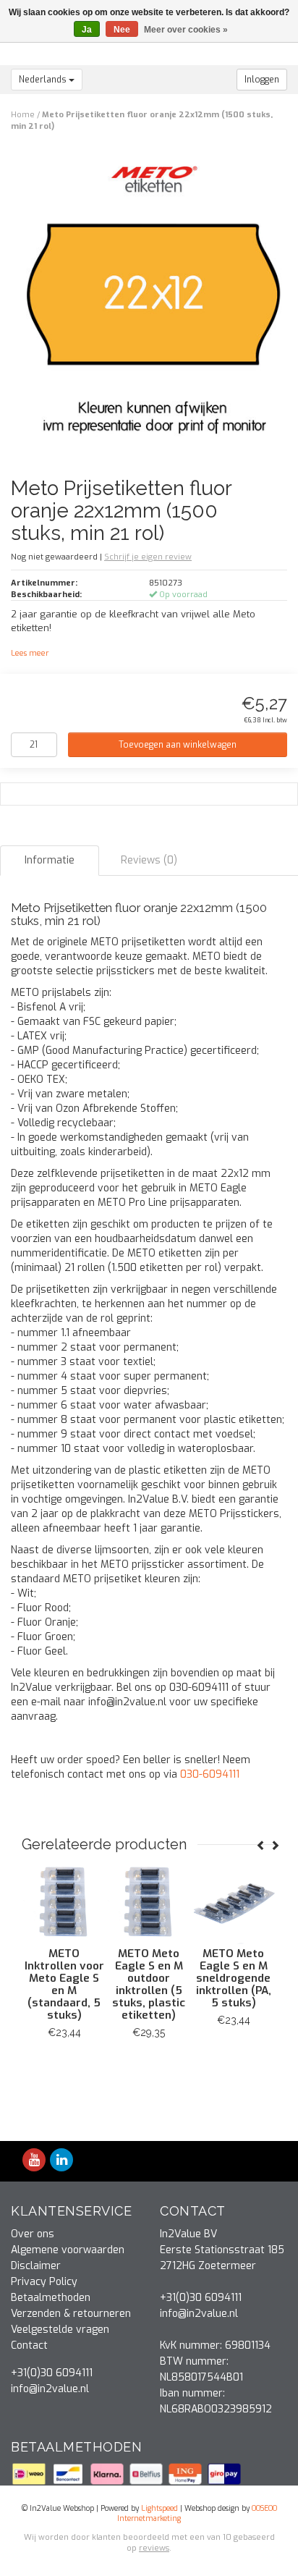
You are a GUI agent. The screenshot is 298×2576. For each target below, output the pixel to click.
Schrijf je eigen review (148, 557)
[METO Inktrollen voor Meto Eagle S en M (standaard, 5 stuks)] (145, 1902)
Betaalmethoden (51, 2298)
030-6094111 (210, 1774)
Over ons (33, 2234)
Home (23, 115)
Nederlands (44, 80)
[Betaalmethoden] (30, 2474)
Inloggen (262, 80)
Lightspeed (159, 2508)
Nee (122, 30)
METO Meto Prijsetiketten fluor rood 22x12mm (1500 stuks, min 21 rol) (61, 1984)
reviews (154, 2548)
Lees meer (30, 653)
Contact (29, 2345)
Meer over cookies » (186, 30)
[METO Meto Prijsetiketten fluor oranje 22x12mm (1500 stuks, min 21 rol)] (154, 299)
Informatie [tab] (50, 860)
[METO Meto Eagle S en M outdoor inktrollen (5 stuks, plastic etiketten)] (230, 1902)
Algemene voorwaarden (68, 2250)
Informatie (60, 2065)
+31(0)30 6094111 (52, 2373)
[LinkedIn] (61, 2161)
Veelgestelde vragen (60, 2330)
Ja (87, 30)
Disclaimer (36, 2266)
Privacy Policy (44, 2282)
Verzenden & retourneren (71, 2314)
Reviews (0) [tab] (149, 860)
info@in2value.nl (50, 2389)
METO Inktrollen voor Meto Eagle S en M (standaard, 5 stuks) (145, 1984)
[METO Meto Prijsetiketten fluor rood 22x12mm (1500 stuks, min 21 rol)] (60, 1902)
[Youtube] (34, 2161)
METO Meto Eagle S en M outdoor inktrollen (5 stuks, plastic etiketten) (230, 1984)
